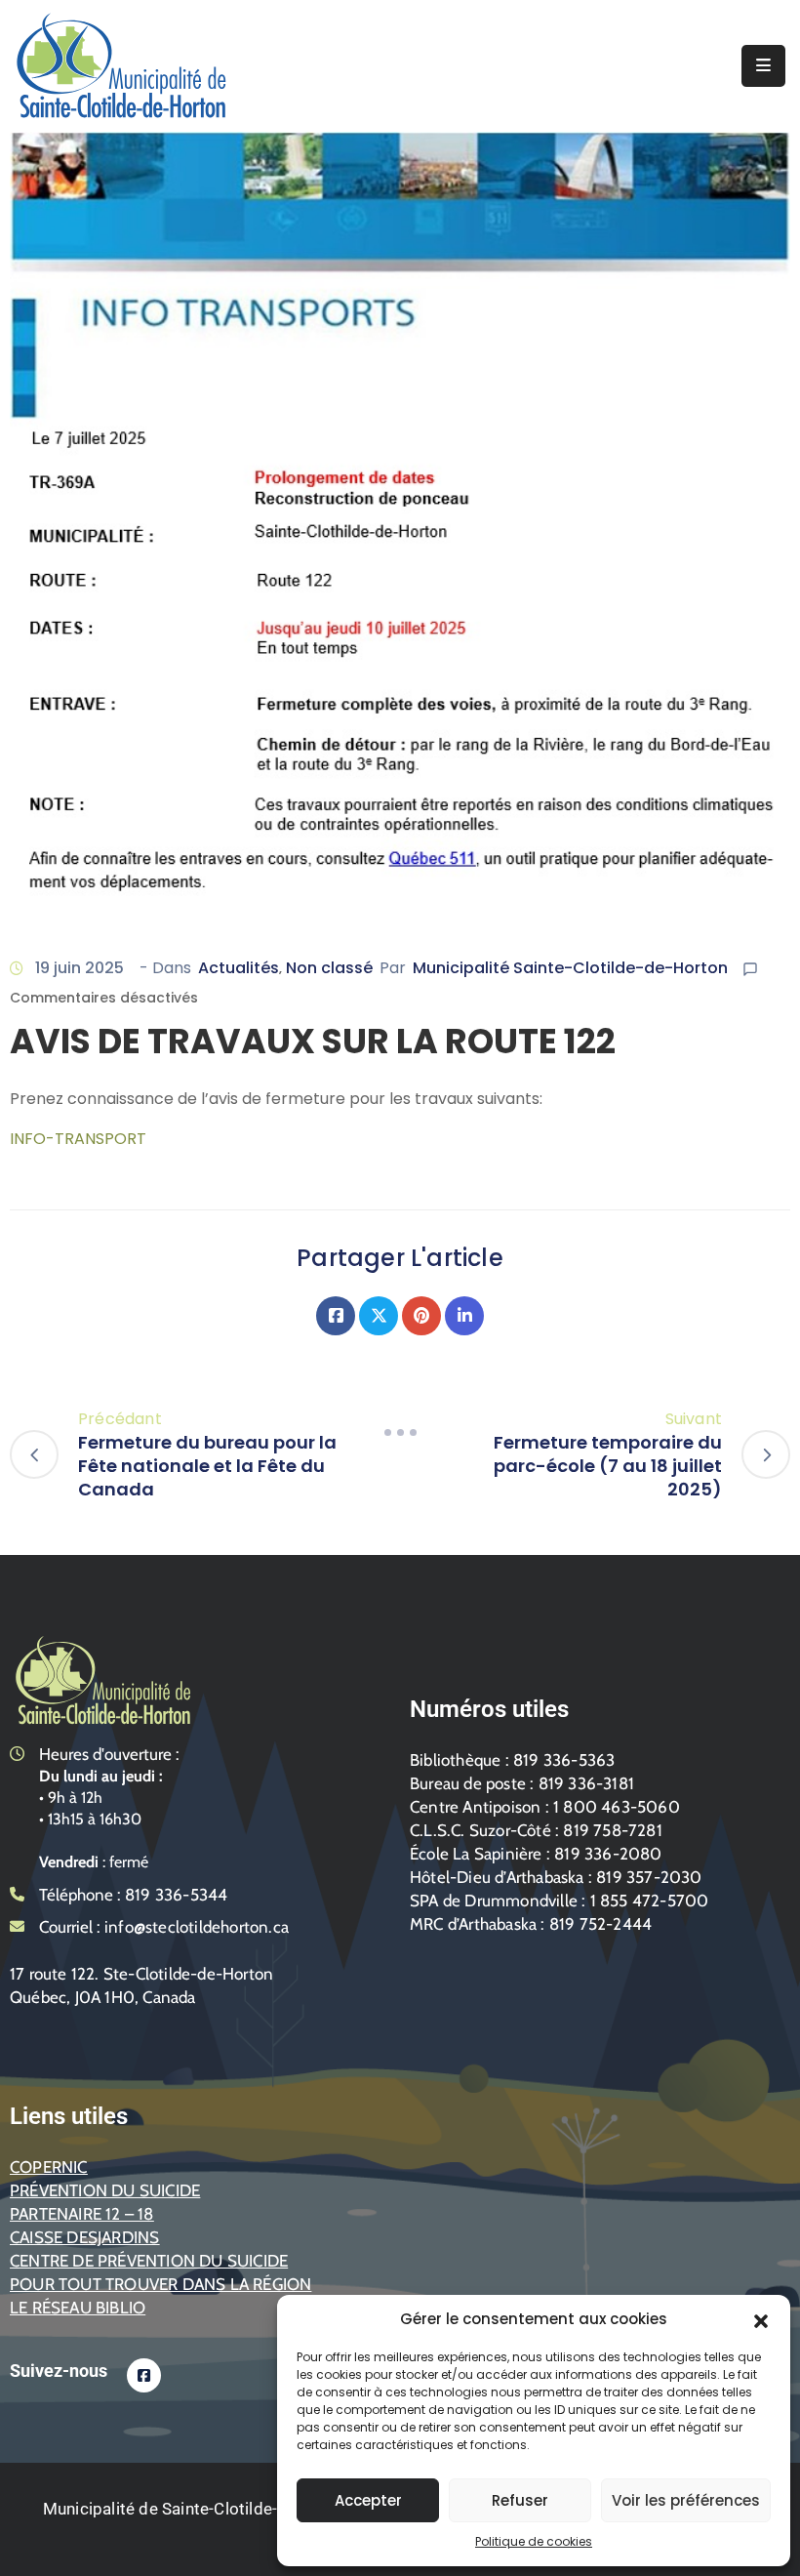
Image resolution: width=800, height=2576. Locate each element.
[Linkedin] (464, 1316)
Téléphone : (133, 1895)
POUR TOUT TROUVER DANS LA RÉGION (160, 2284)
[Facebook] (336, 1316)
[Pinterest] (421, 1316)
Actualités (239, 968)
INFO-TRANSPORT (78, 1139)
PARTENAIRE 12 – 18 (82, 2214)
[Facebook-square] (144, 2375)
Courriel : (164, 1927)
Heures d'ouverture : (109, 1754)
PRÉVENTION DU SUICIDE (105, 2190)
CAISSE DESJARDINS (84, 2237)
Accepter (368, 2500)
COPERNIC (49, 2167)
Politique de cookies (534, 2541)
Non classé (329, 968)
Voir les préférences (686, 2500)
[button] (761, 2319)
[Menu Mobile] (763, 66)
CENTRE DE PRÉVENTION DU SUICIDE (149, 2261)
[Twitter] (379, 1316)
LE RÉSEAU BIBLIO (78, 2308)
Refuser (520, 2500)
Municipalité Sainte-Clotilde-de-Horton (570, 968)
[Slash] (400, 1433)
